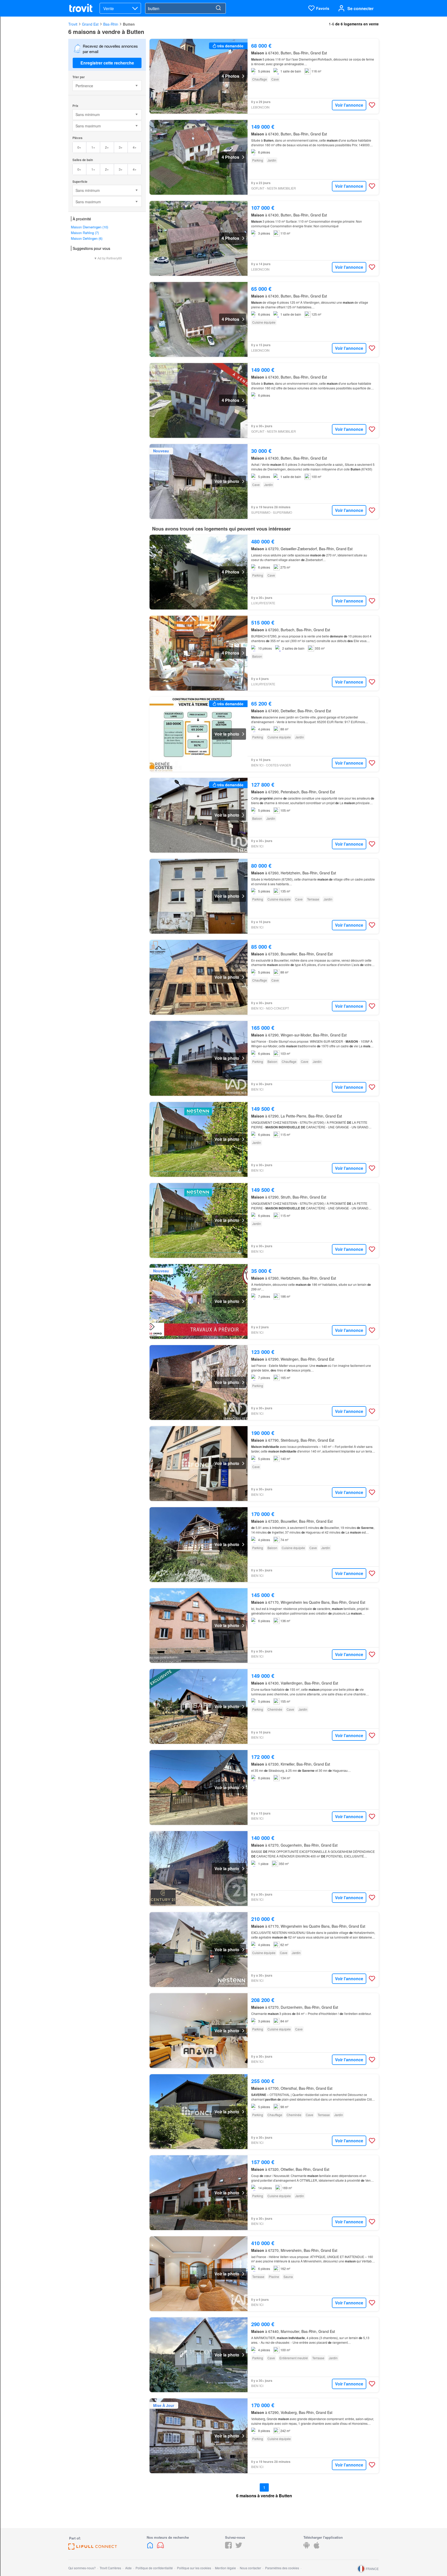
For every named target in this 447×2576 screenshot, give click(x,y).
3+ (121, 147)
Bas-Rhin (111, 24)
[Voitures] (160, 2547)
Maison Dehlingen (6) (87, 238)
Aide (128, 2568)
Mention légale (225, 2568)
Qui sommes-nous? (82, 2568)
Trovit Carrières (110, 2568)
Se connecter (360, 8)
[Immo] (151, 2547)
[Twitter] (239, 2547)
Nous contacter (250, 2568)
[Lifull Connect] (93, 2548)
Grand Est (90, 24)
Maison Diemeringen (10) (90, 227)
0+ (79, 147)
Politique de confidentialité (154, 2568)
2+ (107, 147)
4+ (135, 147)
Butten (129, 24)
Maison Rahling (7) (85, 233)
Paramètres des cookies (282, 2568)
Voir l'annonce (349, 105)
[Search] (218, 8)
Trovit (73, 24)
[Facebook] (228, 2547)
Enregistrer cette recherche (107, 63)
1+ (93, 147)
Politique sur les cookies (194, 2568)
